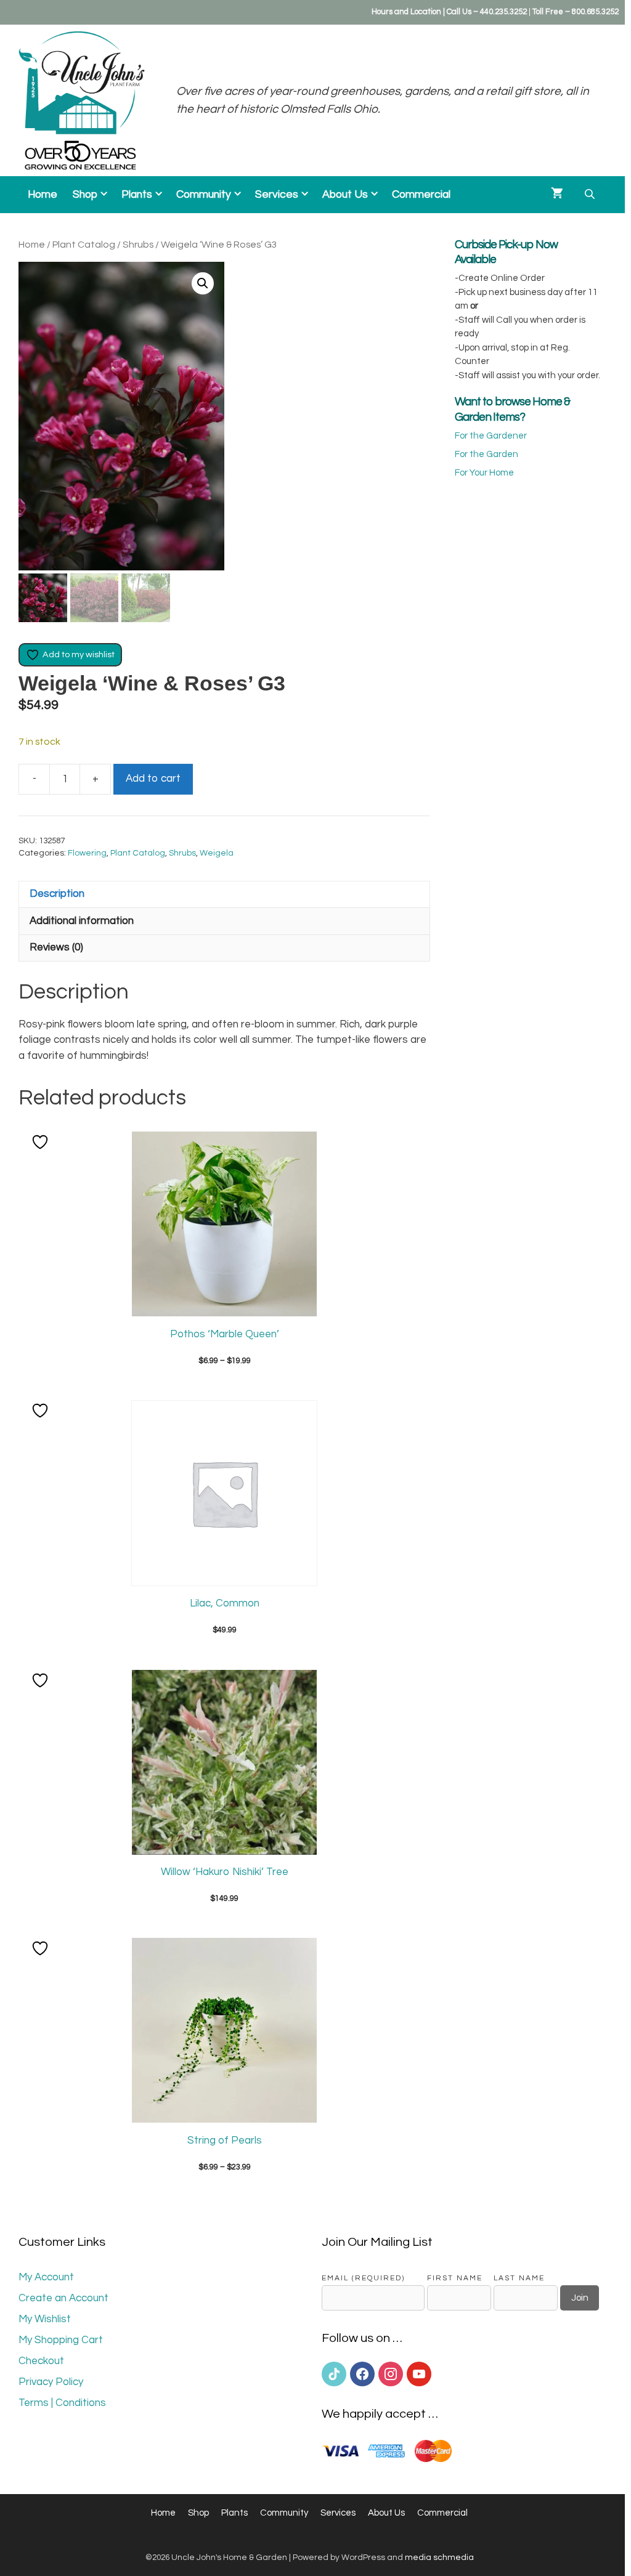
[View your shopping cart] (557, 195)
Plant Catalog (84, 245)
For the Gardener (491, 436)
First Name (455, 2278)
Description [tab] (57, 894)
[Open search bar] (591, 194)
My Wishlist (45, 2319)
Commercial (421, 195)
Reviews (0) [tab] (56, 947)
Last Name (519, 2278)
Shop (85, 195)
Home (43, 195)
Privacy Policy (51, 2382)
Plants (137, 195)
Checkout (41, 2361)
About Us (345, 195)
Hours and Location (406, 12)
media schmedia (439, 2558)
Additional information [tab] (82, 921)
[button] (203, 283)
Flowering (87, 853)
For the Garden (486, 454)
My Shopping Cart (61, 2340)
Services (277, 195)
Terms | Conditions (62, 2403)
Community (204, 195)
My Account (46, 2277)
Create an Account (63, 2298)
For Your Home (484, 473)
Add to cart (153, 779)
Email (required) (363, 2278)
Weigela (217, 853)
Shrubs (138, 245)
